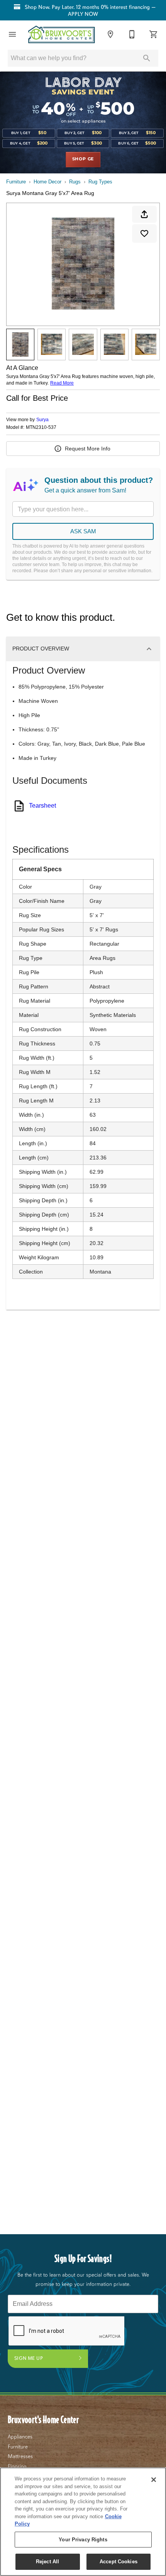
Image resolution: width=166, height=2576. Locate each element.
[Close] (154, 2480)
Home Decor (47, 182)
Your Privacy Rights (83, 2540)
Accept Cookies (119, 2562)
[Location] (110, 34)
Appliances (20, 2437)
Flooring (17, 2466)
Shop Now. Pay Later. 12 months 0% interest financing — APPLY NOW (89, 10)
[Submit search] (147, 58)
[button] (12, 34)
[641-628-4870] (132, 34)
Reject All (47, 2562)
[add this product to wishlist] (144, 234)
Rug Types (100, 182)
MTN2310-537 (41, 428)
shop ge (83, 159)
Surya (42, 420)
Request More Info (88, 449)
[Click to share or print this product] (144, 214)
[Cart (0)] (154, 34)
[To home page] (61, 34)
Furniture (16, 182)
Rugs (75, 182)
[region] (83, 2522)
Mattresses (20, 2456)
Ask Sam (83, 531)
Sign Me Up (29, 2358)
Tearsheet (42, 806)
